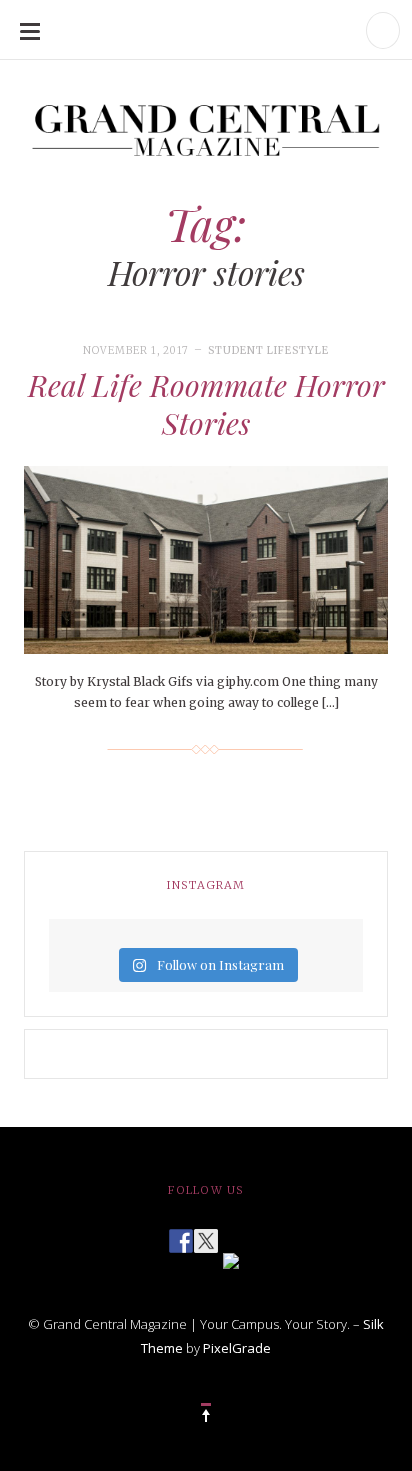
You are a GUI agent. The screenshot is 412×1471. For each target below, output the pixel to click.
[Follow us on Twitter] (206, 1235)
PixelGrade (237, 1348)
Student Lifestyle (268, 350)
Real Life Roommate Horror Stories (206, 404)
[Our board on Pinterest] (231, 1259)
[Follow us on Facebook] (181, 1235)
